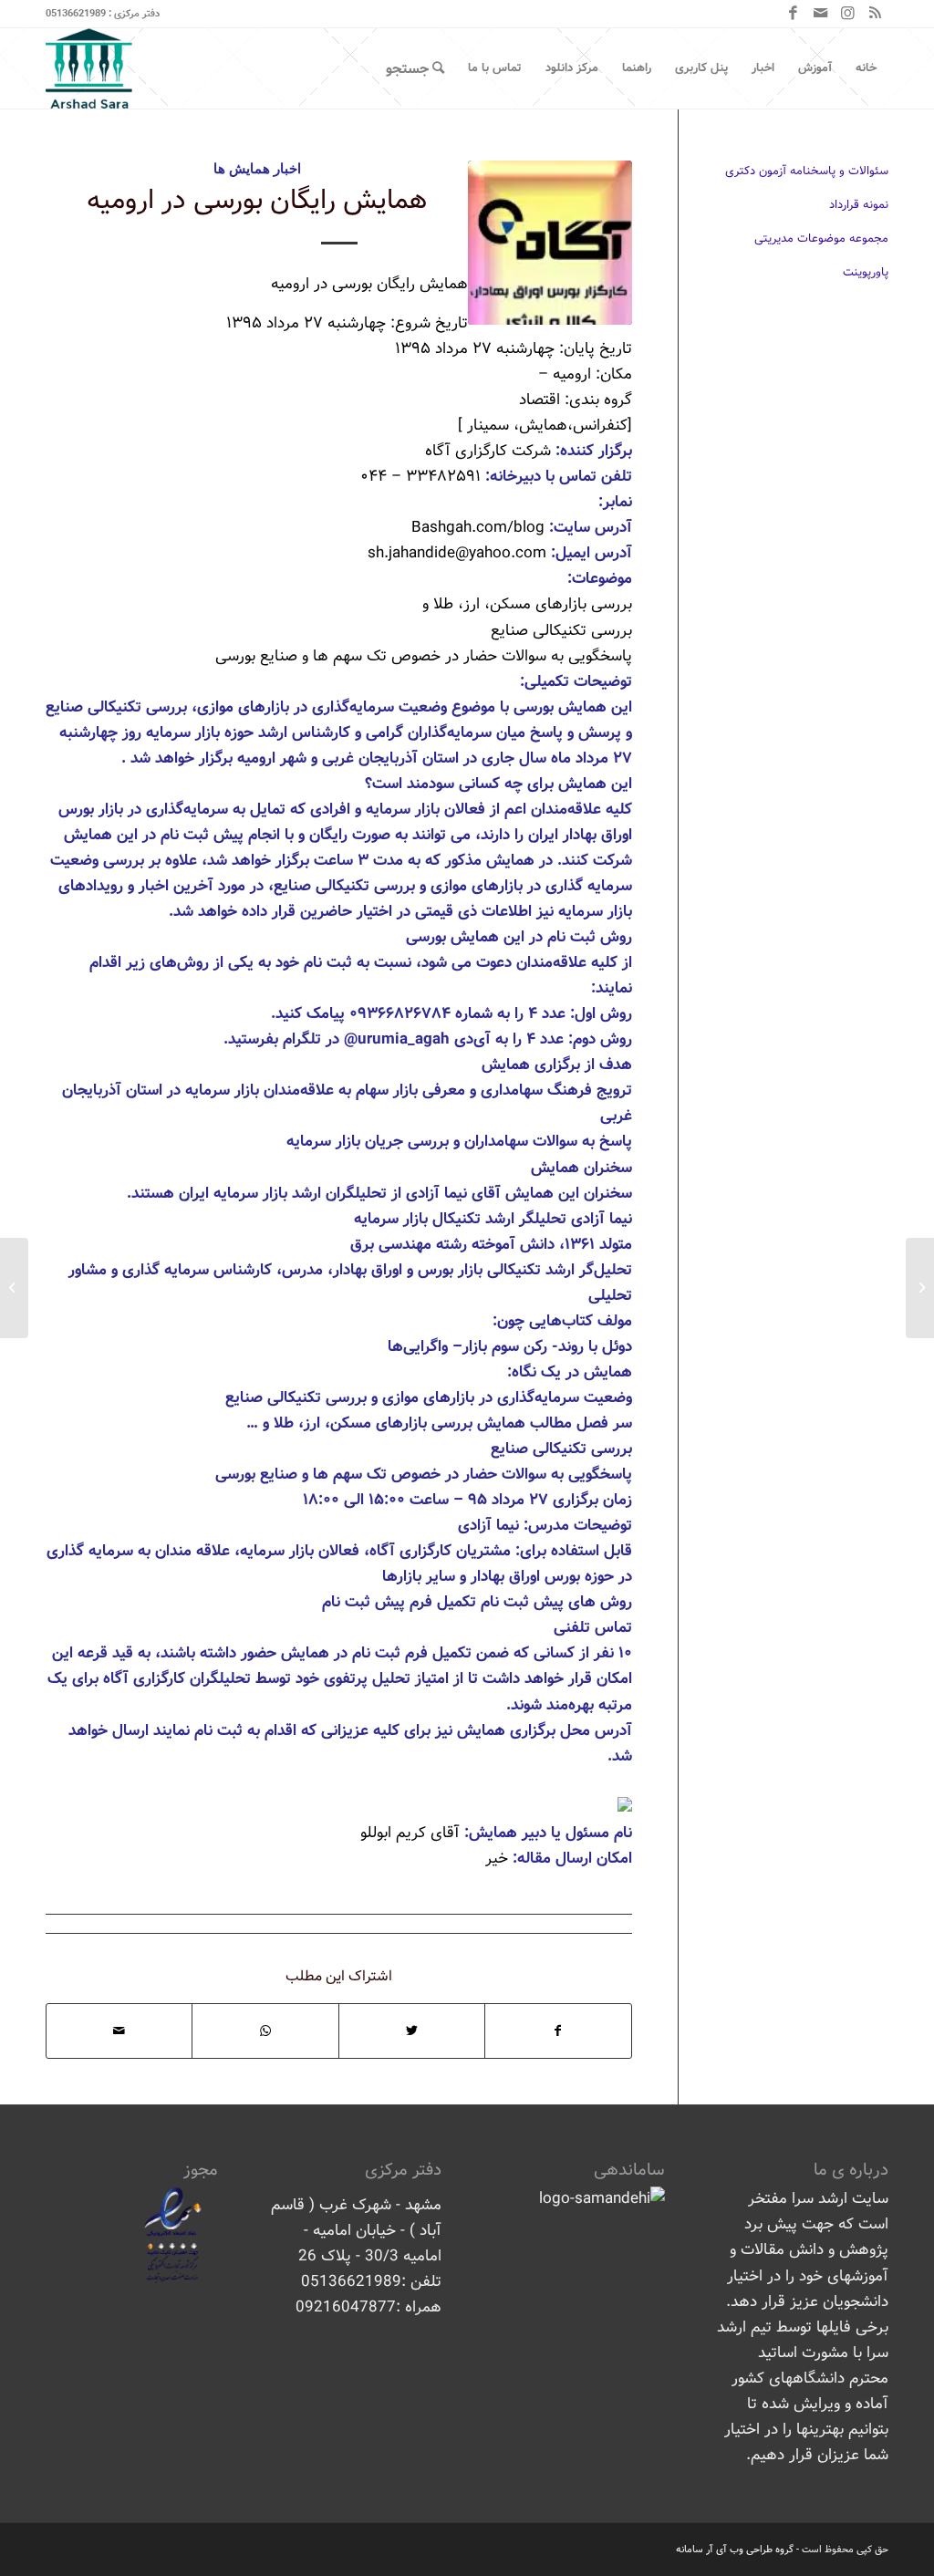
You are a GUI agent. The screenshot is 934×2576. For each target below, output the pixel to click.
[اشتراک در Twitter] (412, 2031)
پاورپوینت (866, 272)
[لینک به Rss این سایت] (875, 14)
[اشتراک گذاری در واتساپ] (265, 2031)
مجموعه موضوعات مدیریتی (821, 239)
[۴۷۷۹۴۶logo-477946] (550, 243)
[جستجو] (415, 68)
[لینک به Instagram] (847, 14)
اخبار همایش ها (257, 168)
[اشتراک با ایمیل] (119, 2031)
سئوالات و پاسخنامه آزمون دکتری (807, 171)
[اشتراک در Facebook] (558, 2031)
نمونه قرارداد (859, 205)
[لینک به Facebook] (793, 14)
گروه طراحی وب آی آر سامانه (735, 2550)
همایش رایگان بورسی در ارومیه (257, 201)
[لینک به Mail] (820, 14)
